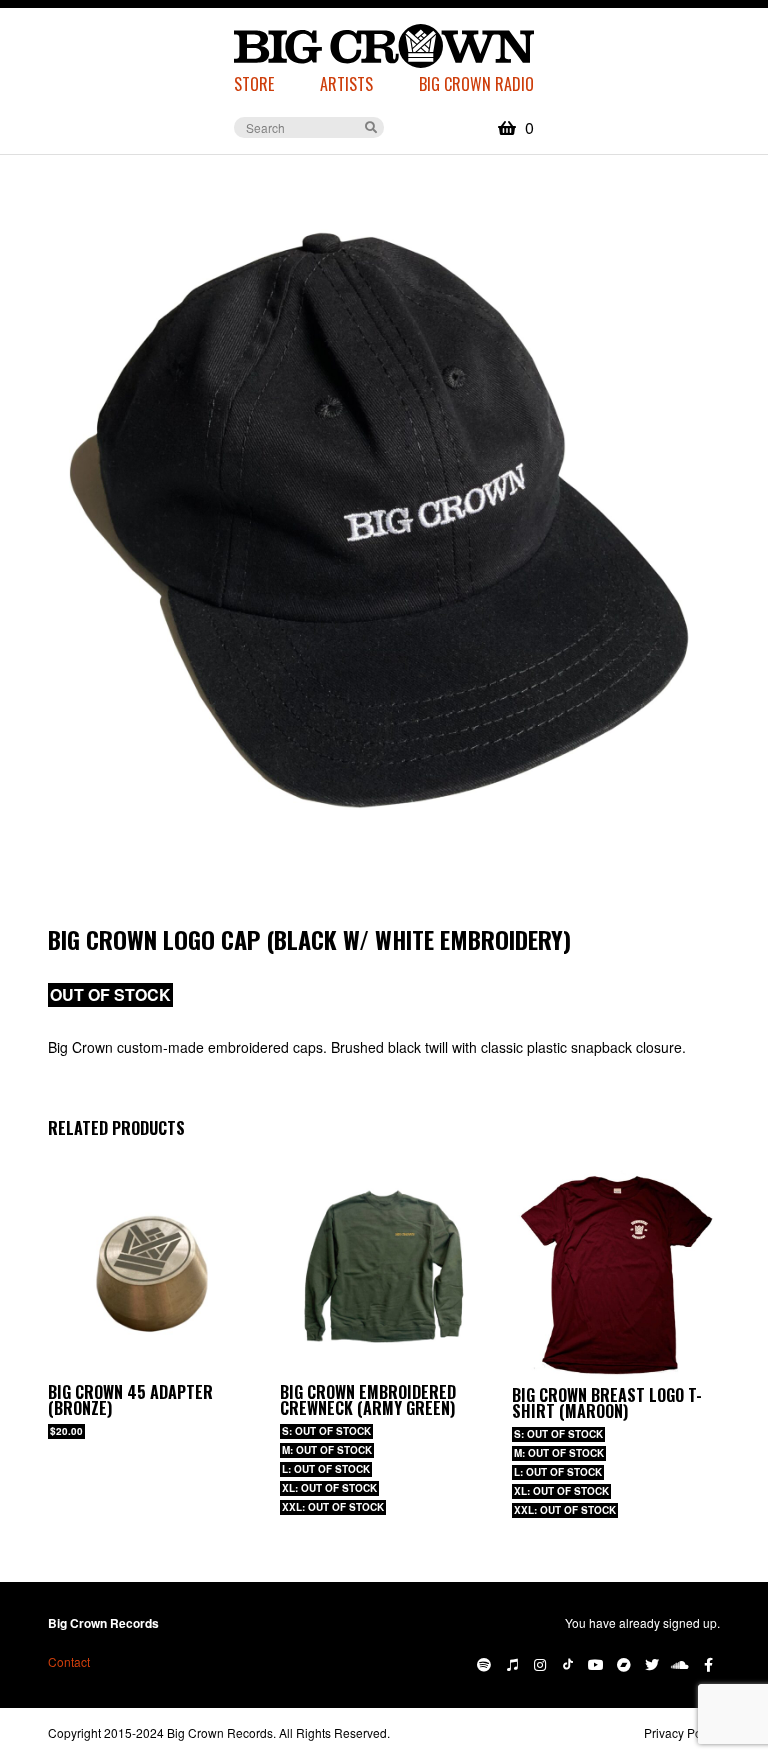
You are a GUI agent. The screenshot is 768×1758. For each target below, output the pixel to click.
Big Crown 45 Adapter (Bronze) (130, 1400)
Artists (346, 84)
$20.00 (66, 1431)
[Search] (371, 126)
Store (254, 84)
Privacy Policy (682, 1732)
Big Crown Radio (476, 84)
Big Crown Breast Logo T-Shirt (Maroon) (607, 1403)
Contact (69, 1661)
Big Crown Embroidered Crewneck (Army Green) (368, 1400)
